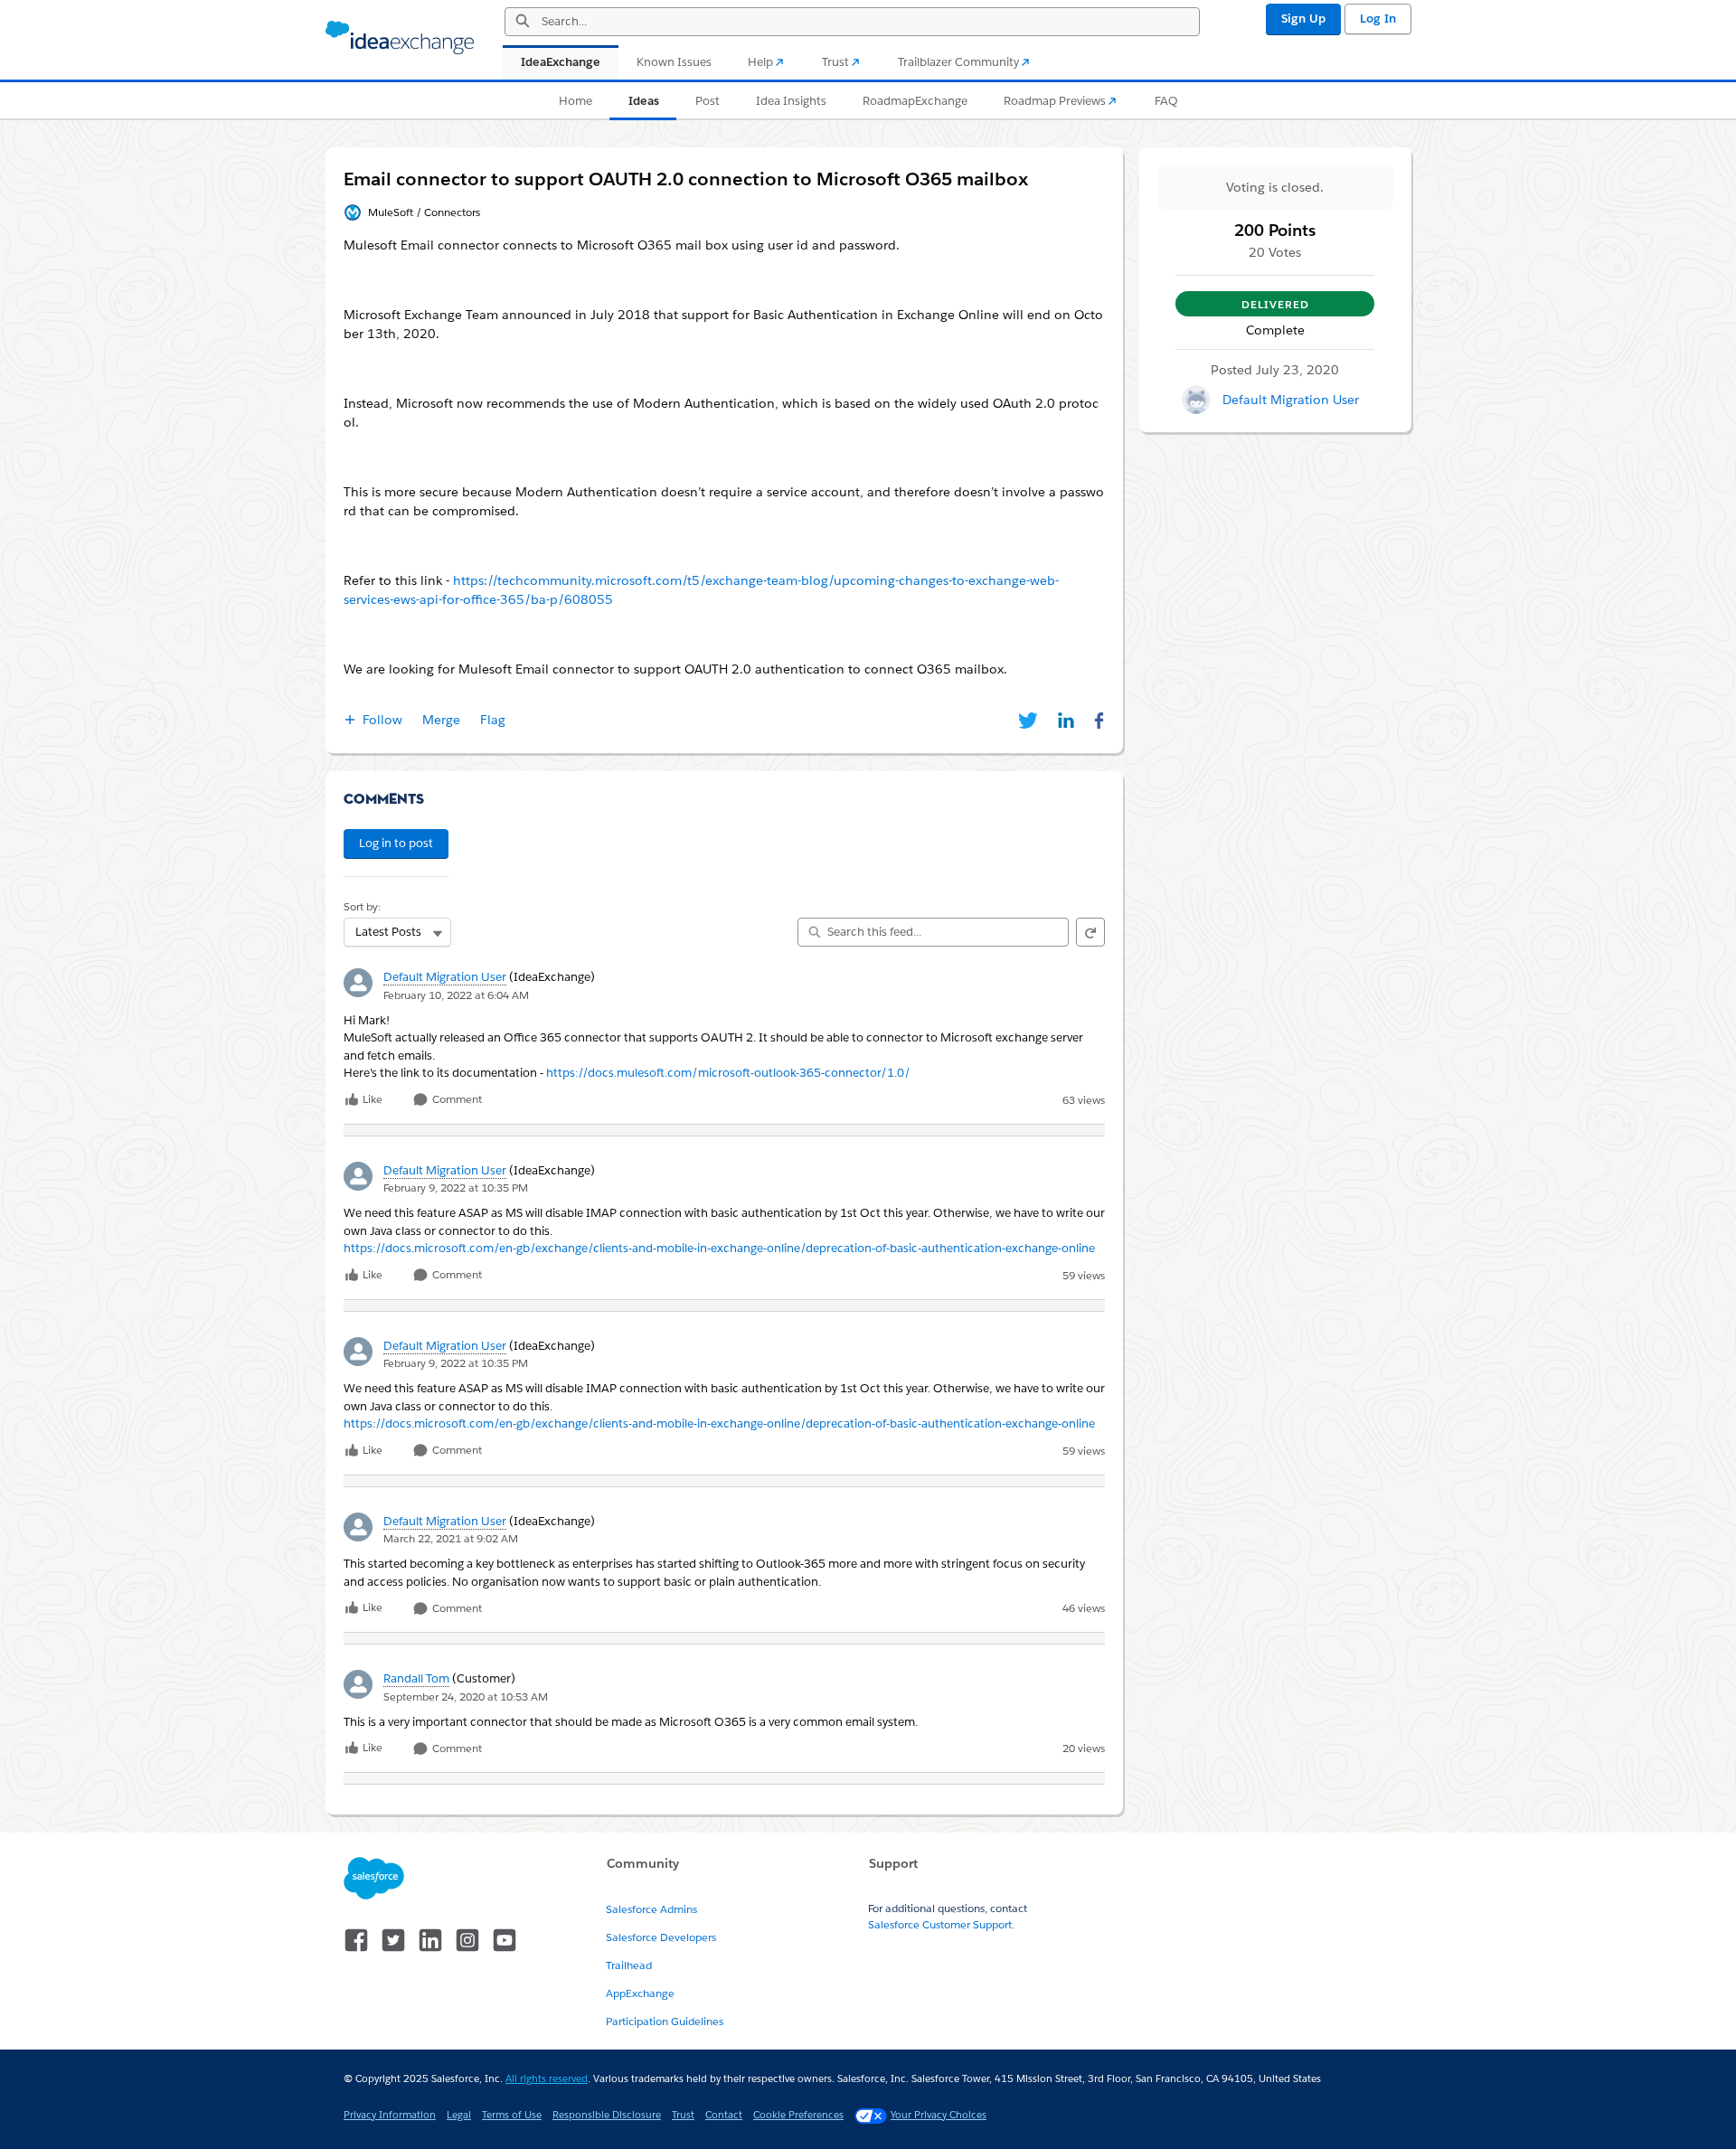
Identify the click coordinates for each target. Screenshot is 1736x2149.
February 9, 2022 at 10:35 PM (456, 1188)
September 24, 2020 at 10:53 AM (466, 1697)
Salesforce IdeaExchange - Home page (400, 38)
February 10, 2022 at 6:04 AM (456, 995)
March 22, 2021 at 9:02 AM (451, 1538)
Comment (456, 1100)
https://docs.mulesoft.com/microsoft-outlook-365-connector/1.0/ (728, 1073)
